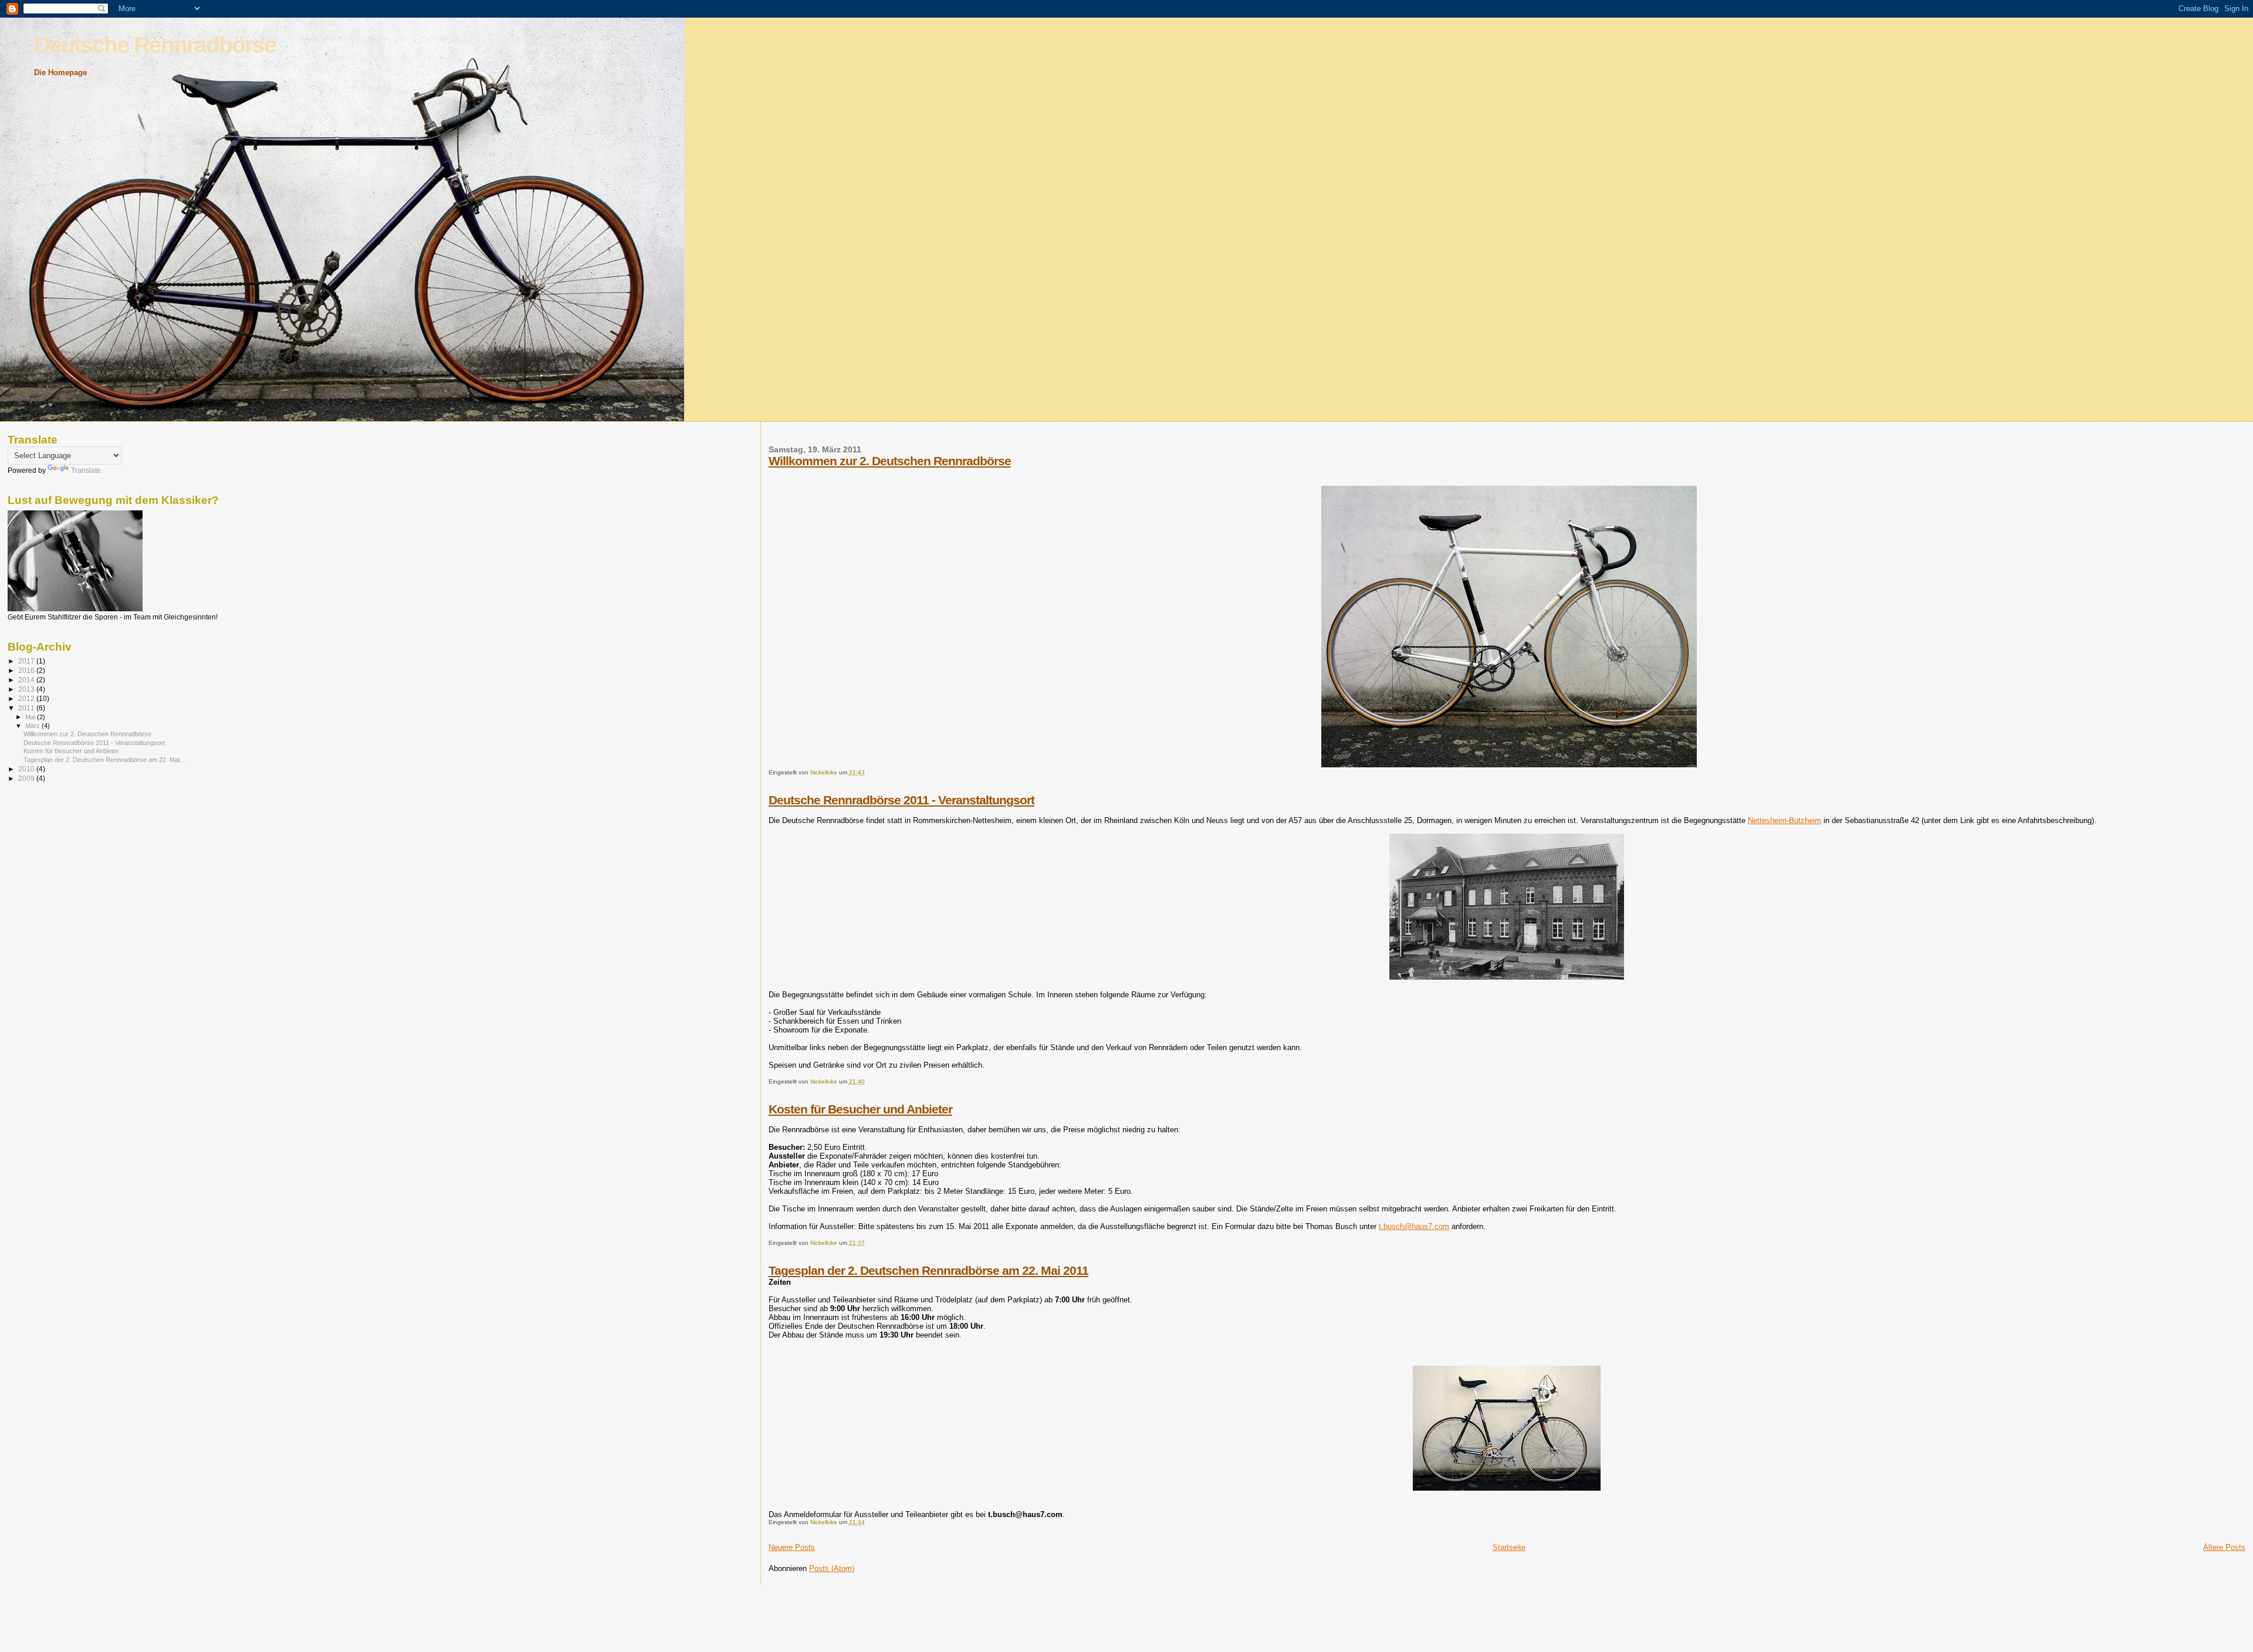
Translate (86, 470)
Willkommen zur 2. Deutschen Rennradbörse (890, 461)
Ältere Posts (2224, 1547)
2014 (27, 680)
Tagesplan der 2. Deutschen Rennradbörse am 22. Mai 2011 (928, 1270)
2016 (27, 670)
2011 (27, 708)
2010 (27, 769)
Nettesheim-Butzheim (1785, 820)
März (33, 726)
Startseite (1509, 1547)
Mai (31, 717)
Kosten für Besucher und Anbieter (860, 1109)
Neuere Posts (792, 1547)
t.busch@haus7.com (1414, 1226)
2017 (27, 661)
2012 (27, 698)
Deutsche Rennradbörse (155, 45)
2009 (27, 778)
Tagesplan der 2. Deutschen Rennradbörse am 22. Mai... (104, 760)
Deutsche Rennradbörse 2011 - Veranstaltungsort (901, 800)
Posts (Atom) (832, 1568)
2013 (27, 689)
